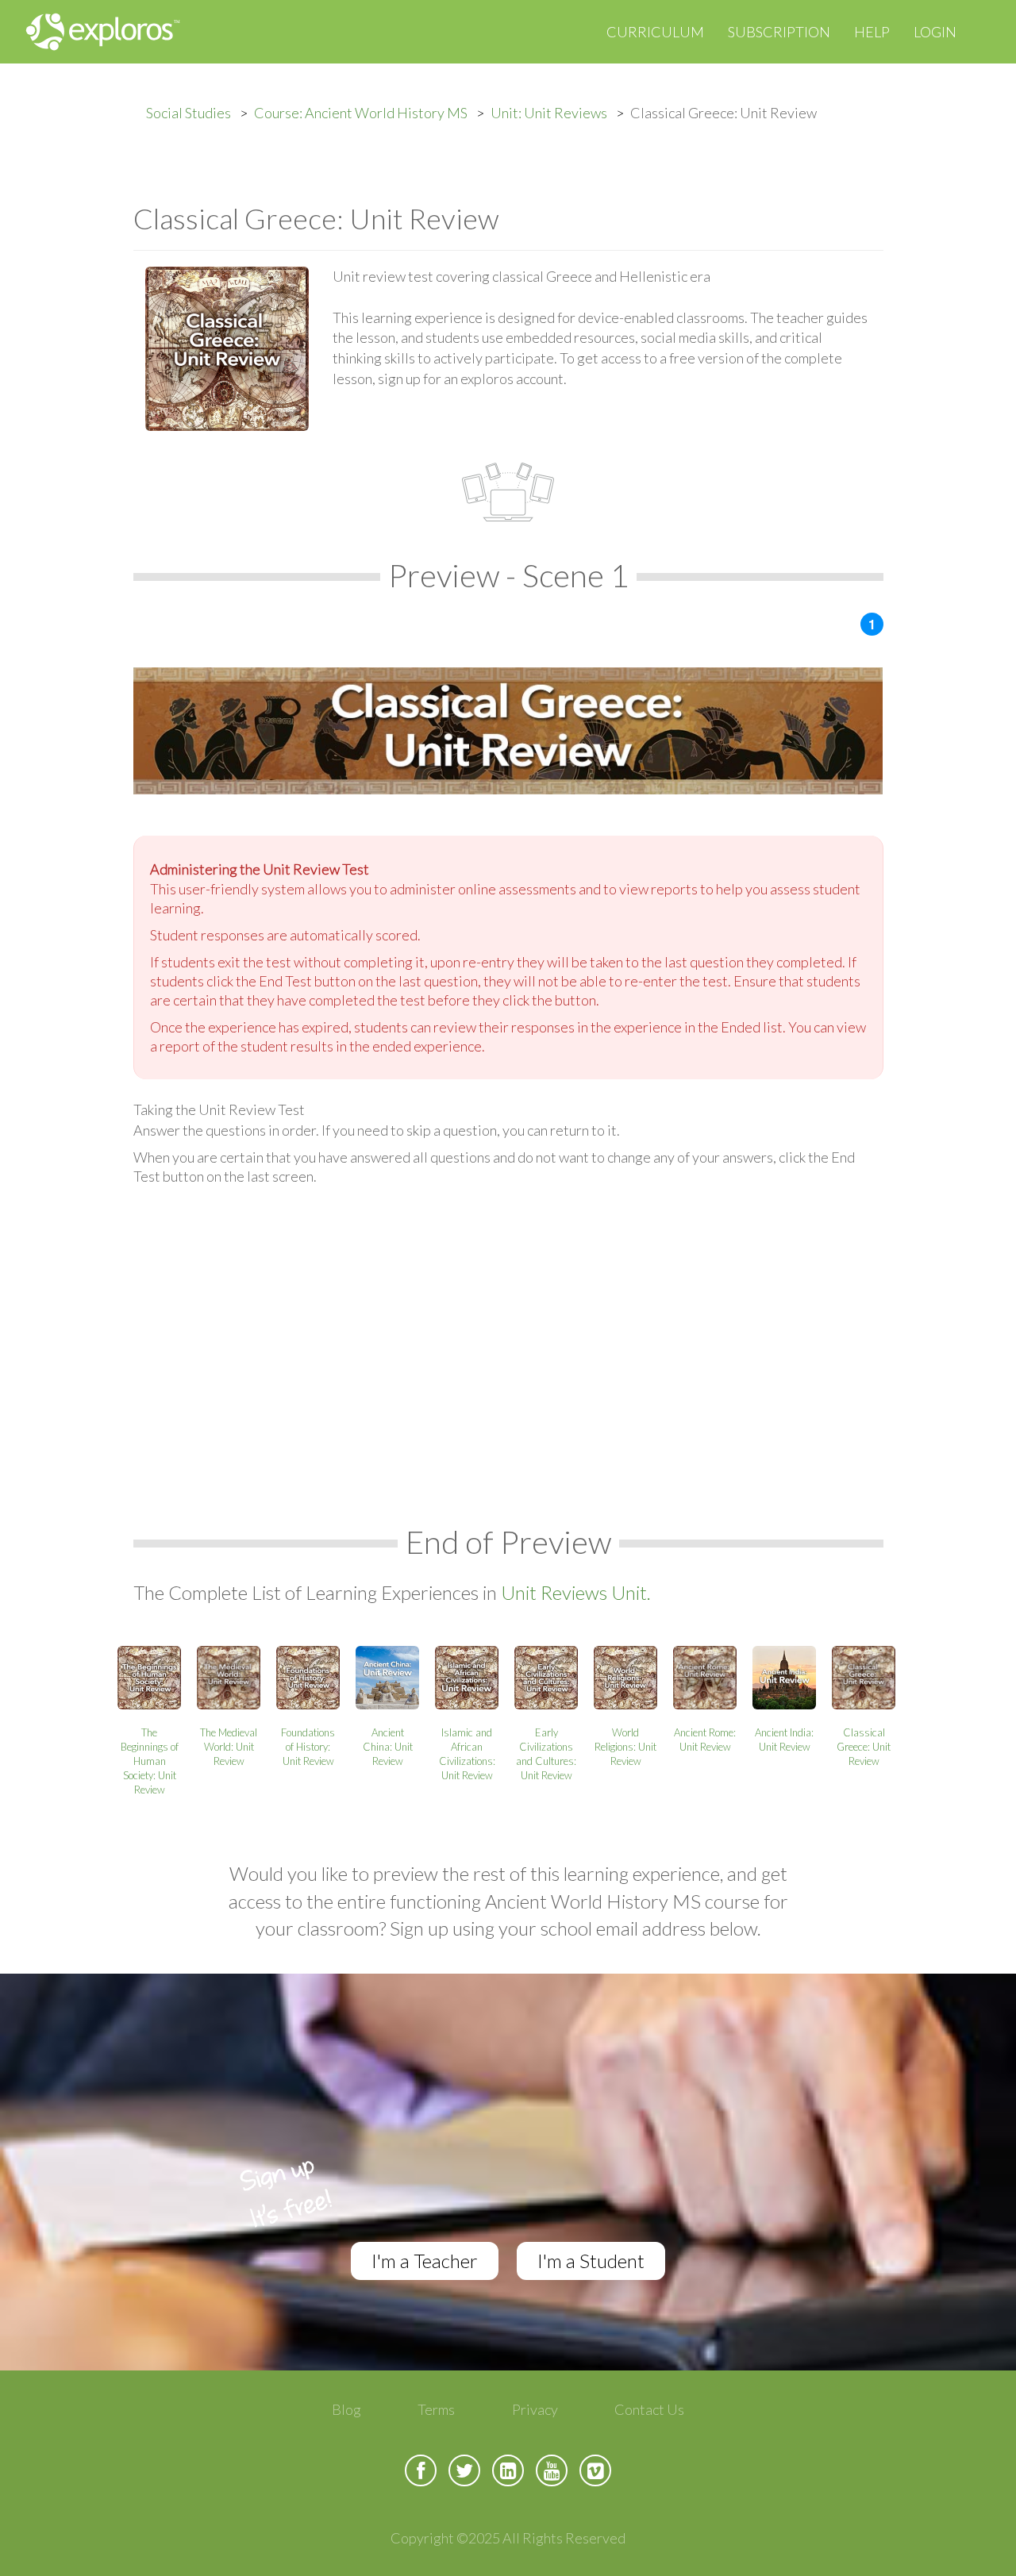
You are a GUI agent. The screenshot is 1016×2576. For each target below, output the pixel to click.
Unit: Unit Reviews (549, 113)
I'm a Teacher (425, 2261)
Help (872, 32)
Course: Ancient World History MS (361, 113)
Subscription (779, 32)
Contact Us (649, 2409)
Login (935, 32)
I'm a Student (591, 2261)
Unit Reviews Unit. (576, 1592)
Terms (436, 2409)
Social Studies (189, 113)
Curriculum (655, 32)
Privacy (535, 2409)
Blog (346, 2409)
